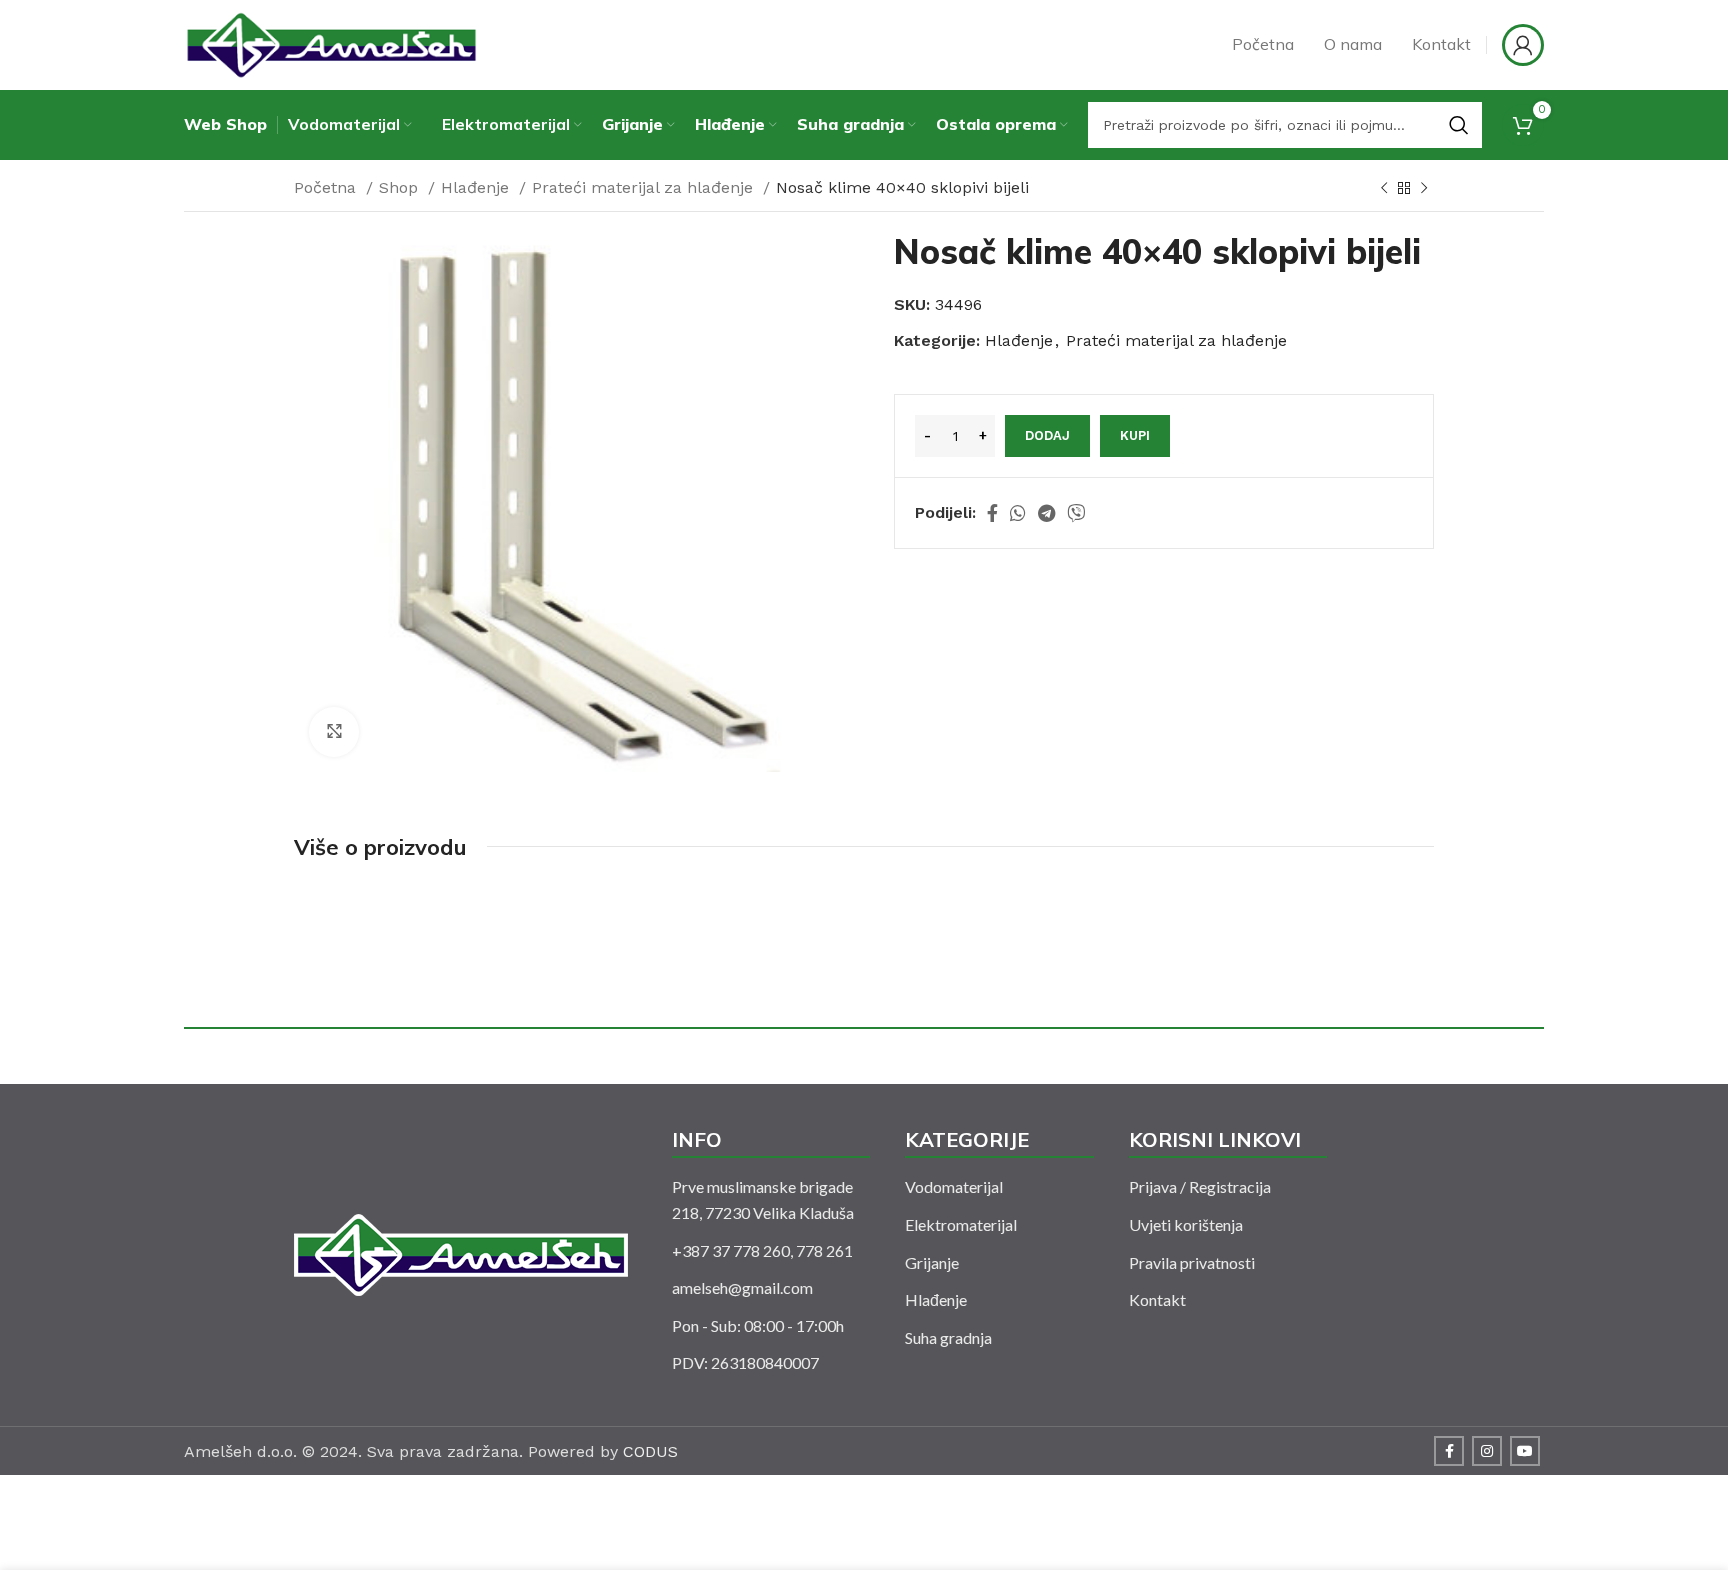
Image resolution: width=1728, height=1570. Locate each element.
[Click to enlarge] (334, 732)
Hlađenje (477, 187)
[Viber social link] (1076, 513)
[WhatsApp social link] (1018, 513)
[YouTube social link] (1525, 1451)
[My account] (1523, 45)
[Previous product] (1384, 189)
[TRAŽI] (1459, 125)
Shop (401, 187)
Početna (327, 187)
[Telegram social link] (1046, 513)
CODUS (650, 1451)
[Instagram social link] (1487, 1451)
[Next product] (1424, 189)
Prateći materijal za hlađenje (645, 187)
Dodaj (1047, 435)
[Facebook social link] (992, 513)
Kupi (1135, 435)
